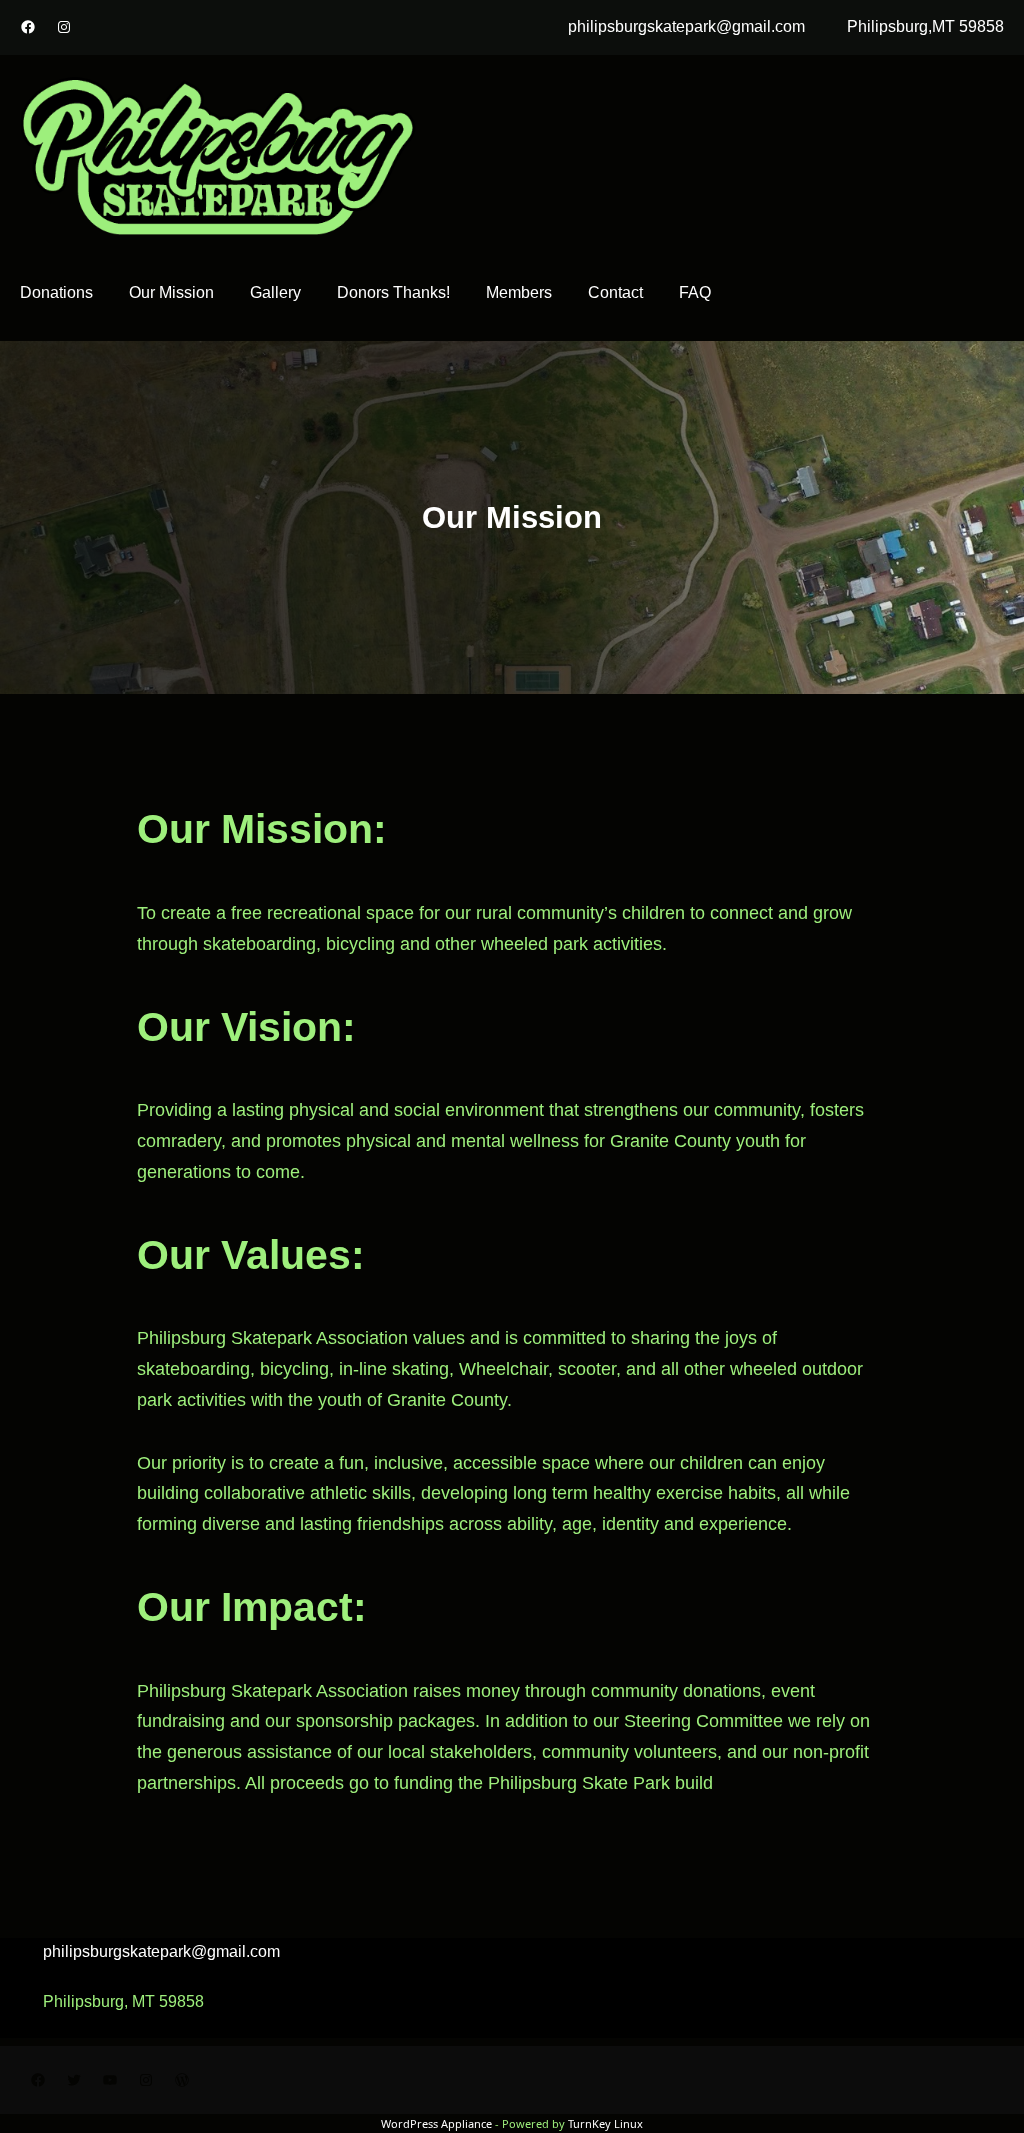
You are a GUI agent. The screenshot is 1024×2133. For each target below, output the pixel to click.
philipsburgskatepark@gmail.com (686, 26)
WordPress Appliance (436, 2123)
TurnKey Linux (605, 2123)
